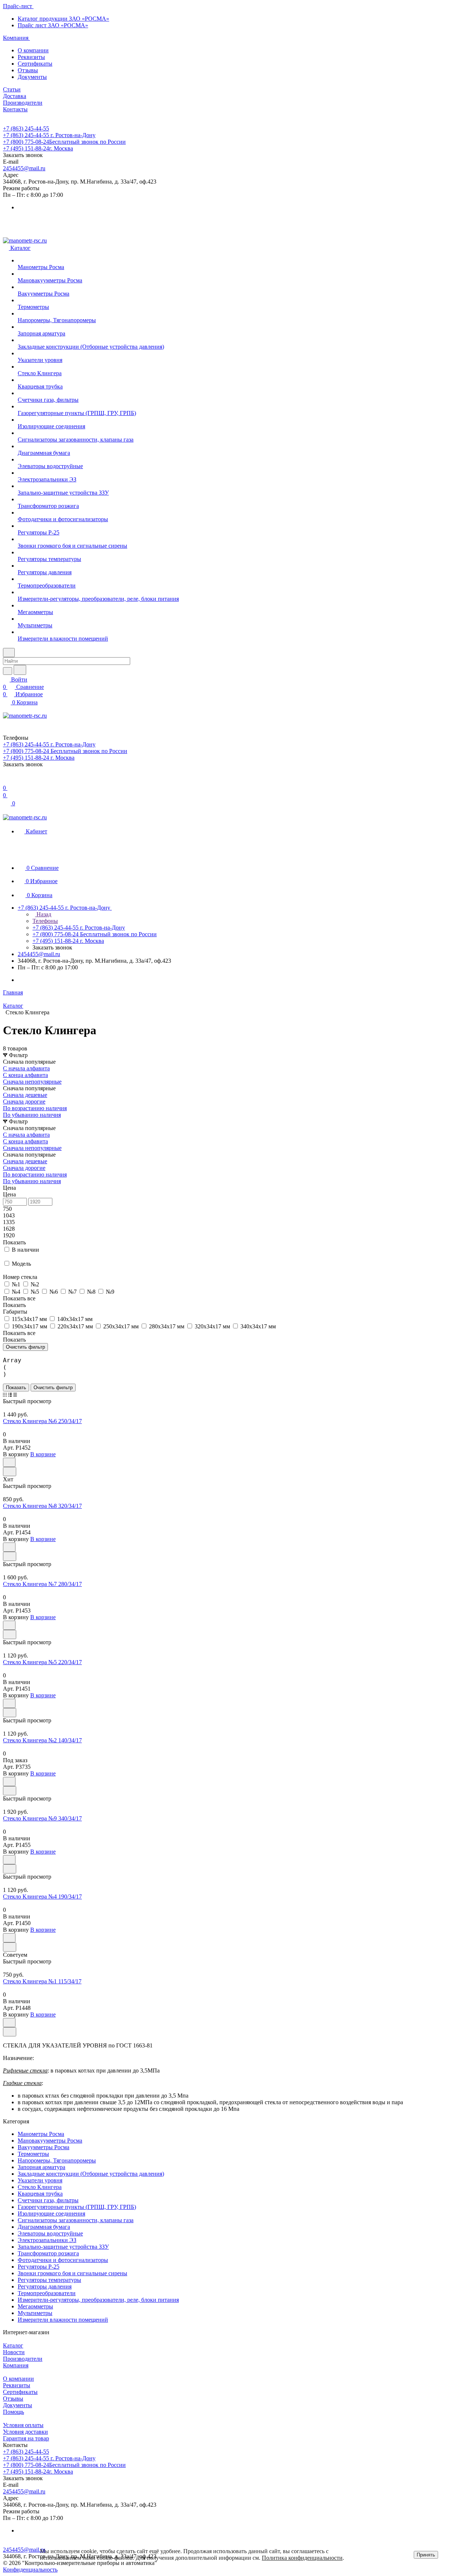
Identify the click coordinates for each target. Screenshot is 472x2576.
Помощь (13, 2412)
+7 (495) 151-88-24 (38, 148)
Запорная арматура (41, 2167)
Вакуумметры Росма (44, 2147)
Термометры (33, 2154)
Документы (32, 77)
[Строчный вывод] (10, 1395)
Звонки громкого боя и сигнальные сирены (72, 2273)
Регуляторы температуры (49, 2280)
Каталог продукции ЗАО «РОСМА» (63, 19)
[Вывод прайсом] (15, 1395)
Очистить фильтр (53, 1388)
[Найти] (20, 670)
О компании (33, 50)
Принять (426, 2555)
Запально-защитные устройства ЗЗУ (63, 2247)
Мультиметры (35, 2313)
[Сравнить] (10, 1472)
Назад (43, 914)
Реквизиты (31, 57)
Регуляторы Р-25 (39, 2267)
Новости (14, 2352)
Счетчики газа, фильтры (48, 2200)
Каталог (13, 2345)
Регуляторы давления (45, 2286)
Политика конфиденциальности (302, 2558)
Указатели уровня (40, 2180)
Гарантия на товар (26, 2438)
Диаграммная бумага (44, 2227)
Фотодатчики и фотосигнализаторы (63, 2260)
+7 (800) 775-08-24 (64, 142)
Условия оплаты (23, 2425)
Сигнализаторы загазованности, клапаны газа (76, 2220)
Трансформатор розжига (48, 2253)
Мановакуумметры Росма (50, 2141)
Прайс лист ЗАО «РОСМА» (53, 25)
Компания (16, 2365)
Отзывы (28, 70)
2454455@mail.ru (24, 168)
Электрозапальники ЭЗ (47, 2240)
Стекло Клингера (40, 2187)
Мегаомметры (35, 2306)
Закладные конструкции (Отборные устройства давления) (91, 2174)
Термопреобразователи (47, 2293)
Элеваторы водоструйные (50, 2233)
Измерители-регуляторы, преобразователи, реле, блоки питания (98, 2300)
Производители (23, 2359)
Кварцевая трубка (40, 2194)
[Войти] (6, 780)
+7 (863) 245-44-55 (26, 128)
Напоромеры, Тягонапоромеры (57, 2160)
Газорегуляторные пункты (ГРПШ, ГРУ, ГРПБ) (77, 2207)
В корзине (43, 1454)
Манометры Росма (41, 2134)
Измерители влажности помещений (63, 2320)
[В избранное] (9, 1462)
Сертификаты (35, 64)
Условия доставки (25, 2432)
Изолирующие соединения (51, 2214)
